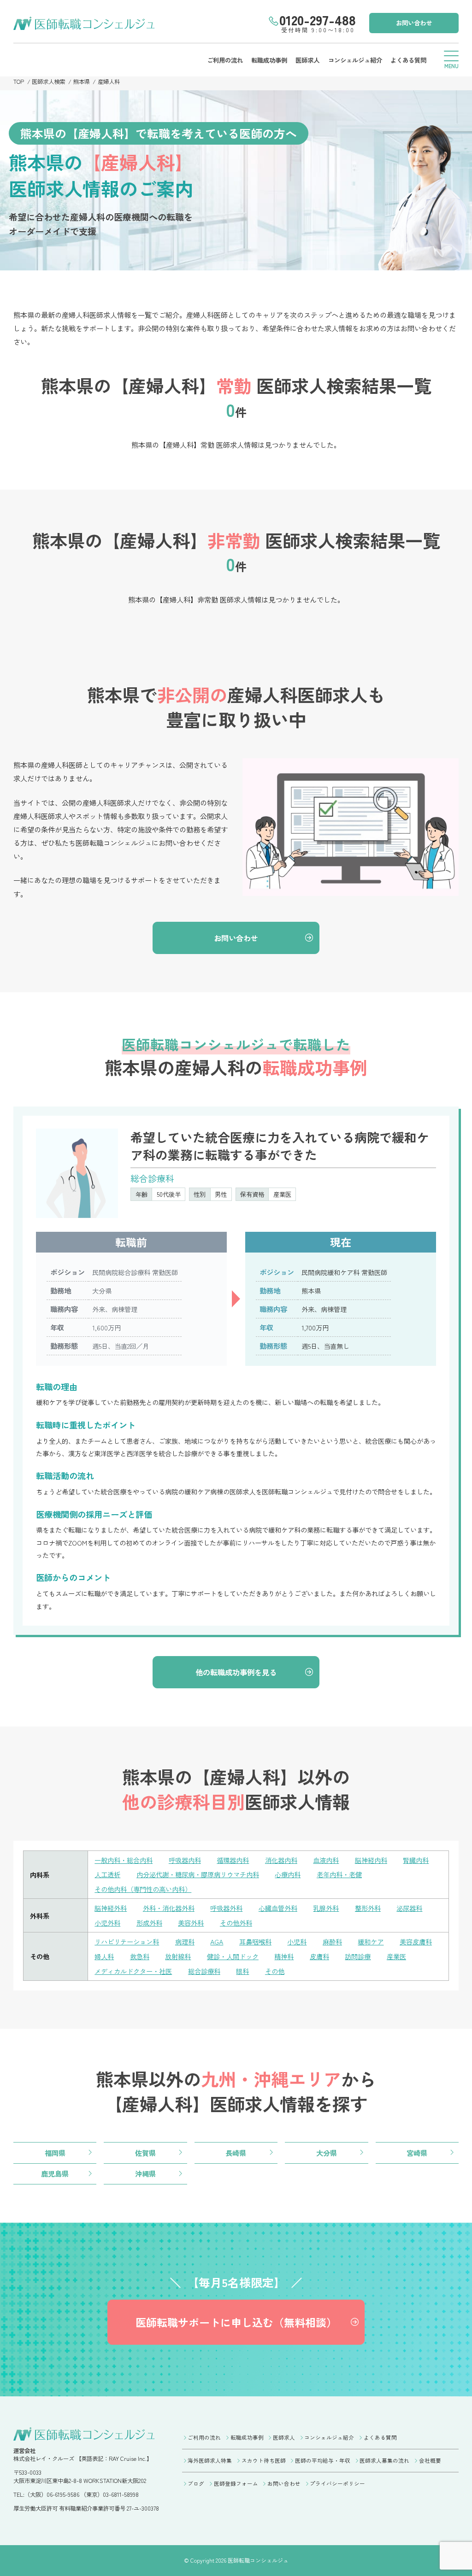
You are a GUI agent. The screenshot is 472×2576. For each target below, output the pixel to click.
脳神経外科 (111, 1908)
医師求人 (307, 60)
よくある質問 (408, 60)
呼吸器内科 (185, 1860)
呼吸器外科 (226, 1908)
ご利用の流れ (225, 60)
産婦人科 (109, 82)
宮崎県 (417, 2153)
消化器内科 (281, 1860)
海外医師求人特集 (210, 2460)
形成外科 (149, 1923)
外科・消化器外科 (169, 1908)
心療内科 (288, 1874)
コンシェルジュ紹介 (355, 60)
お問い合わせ (414, 23)
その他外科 (236, 1923)
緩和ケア (371, 1941)
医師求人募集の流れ (384, 2460)
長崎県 (236, 2153)
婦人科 (104, 1956)
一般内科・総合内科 (124, 1860)
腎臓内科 (416, 1860)
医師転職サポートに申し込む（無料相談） (236, 2322)
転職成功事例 (269, 60)
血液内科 (326, 1860)
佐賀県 (145, 2153)
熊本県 (82, 82)
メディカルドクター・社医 (133, 1971)
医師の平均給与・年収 (323, 2460)
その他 (275, 1971)
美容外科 (191, 1923)
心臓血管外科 (278, 1908)
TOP (19, 82)
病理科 (185, 1941)
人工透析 (107, 1874)
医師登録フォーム (236, 2483)
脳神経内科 (371, 1860)
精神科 (284, 1956)
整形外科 (368, 1908)
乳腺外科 (326, 1908)
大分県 (327, 2153)
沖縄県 (145, 2173)
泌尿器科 (409, 1908)
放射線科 (178, 1956)
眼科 (242, 1971)
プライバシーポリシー (337, 2483)
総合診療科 (204, 1971)
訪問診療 (358, 1956)
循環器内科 (233, 1860)
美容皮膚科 (416, 1941)
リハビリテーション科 (127, 1941)
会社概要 (430, 2460)
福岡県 (55, 2153)
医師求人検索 (48, 82)
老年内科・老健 (339, 1874)
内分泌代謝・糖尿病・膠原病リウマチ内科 (198, 1874)
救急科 (140, 1956)
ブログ (196, 2483)
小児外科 (107, 1923)
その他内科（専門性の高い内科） (143, 1889)
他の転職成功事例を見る (236, 1672)
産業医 (396, 1956)
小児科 (297, 1941)
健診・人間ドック (233, 1956)
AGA (217, 1941)
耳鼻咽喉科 (255, 1941)
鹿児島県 (55, 2173)
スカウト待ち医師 (264, 2460)
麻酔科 (332, 1941)
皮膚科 (319, 1956)
